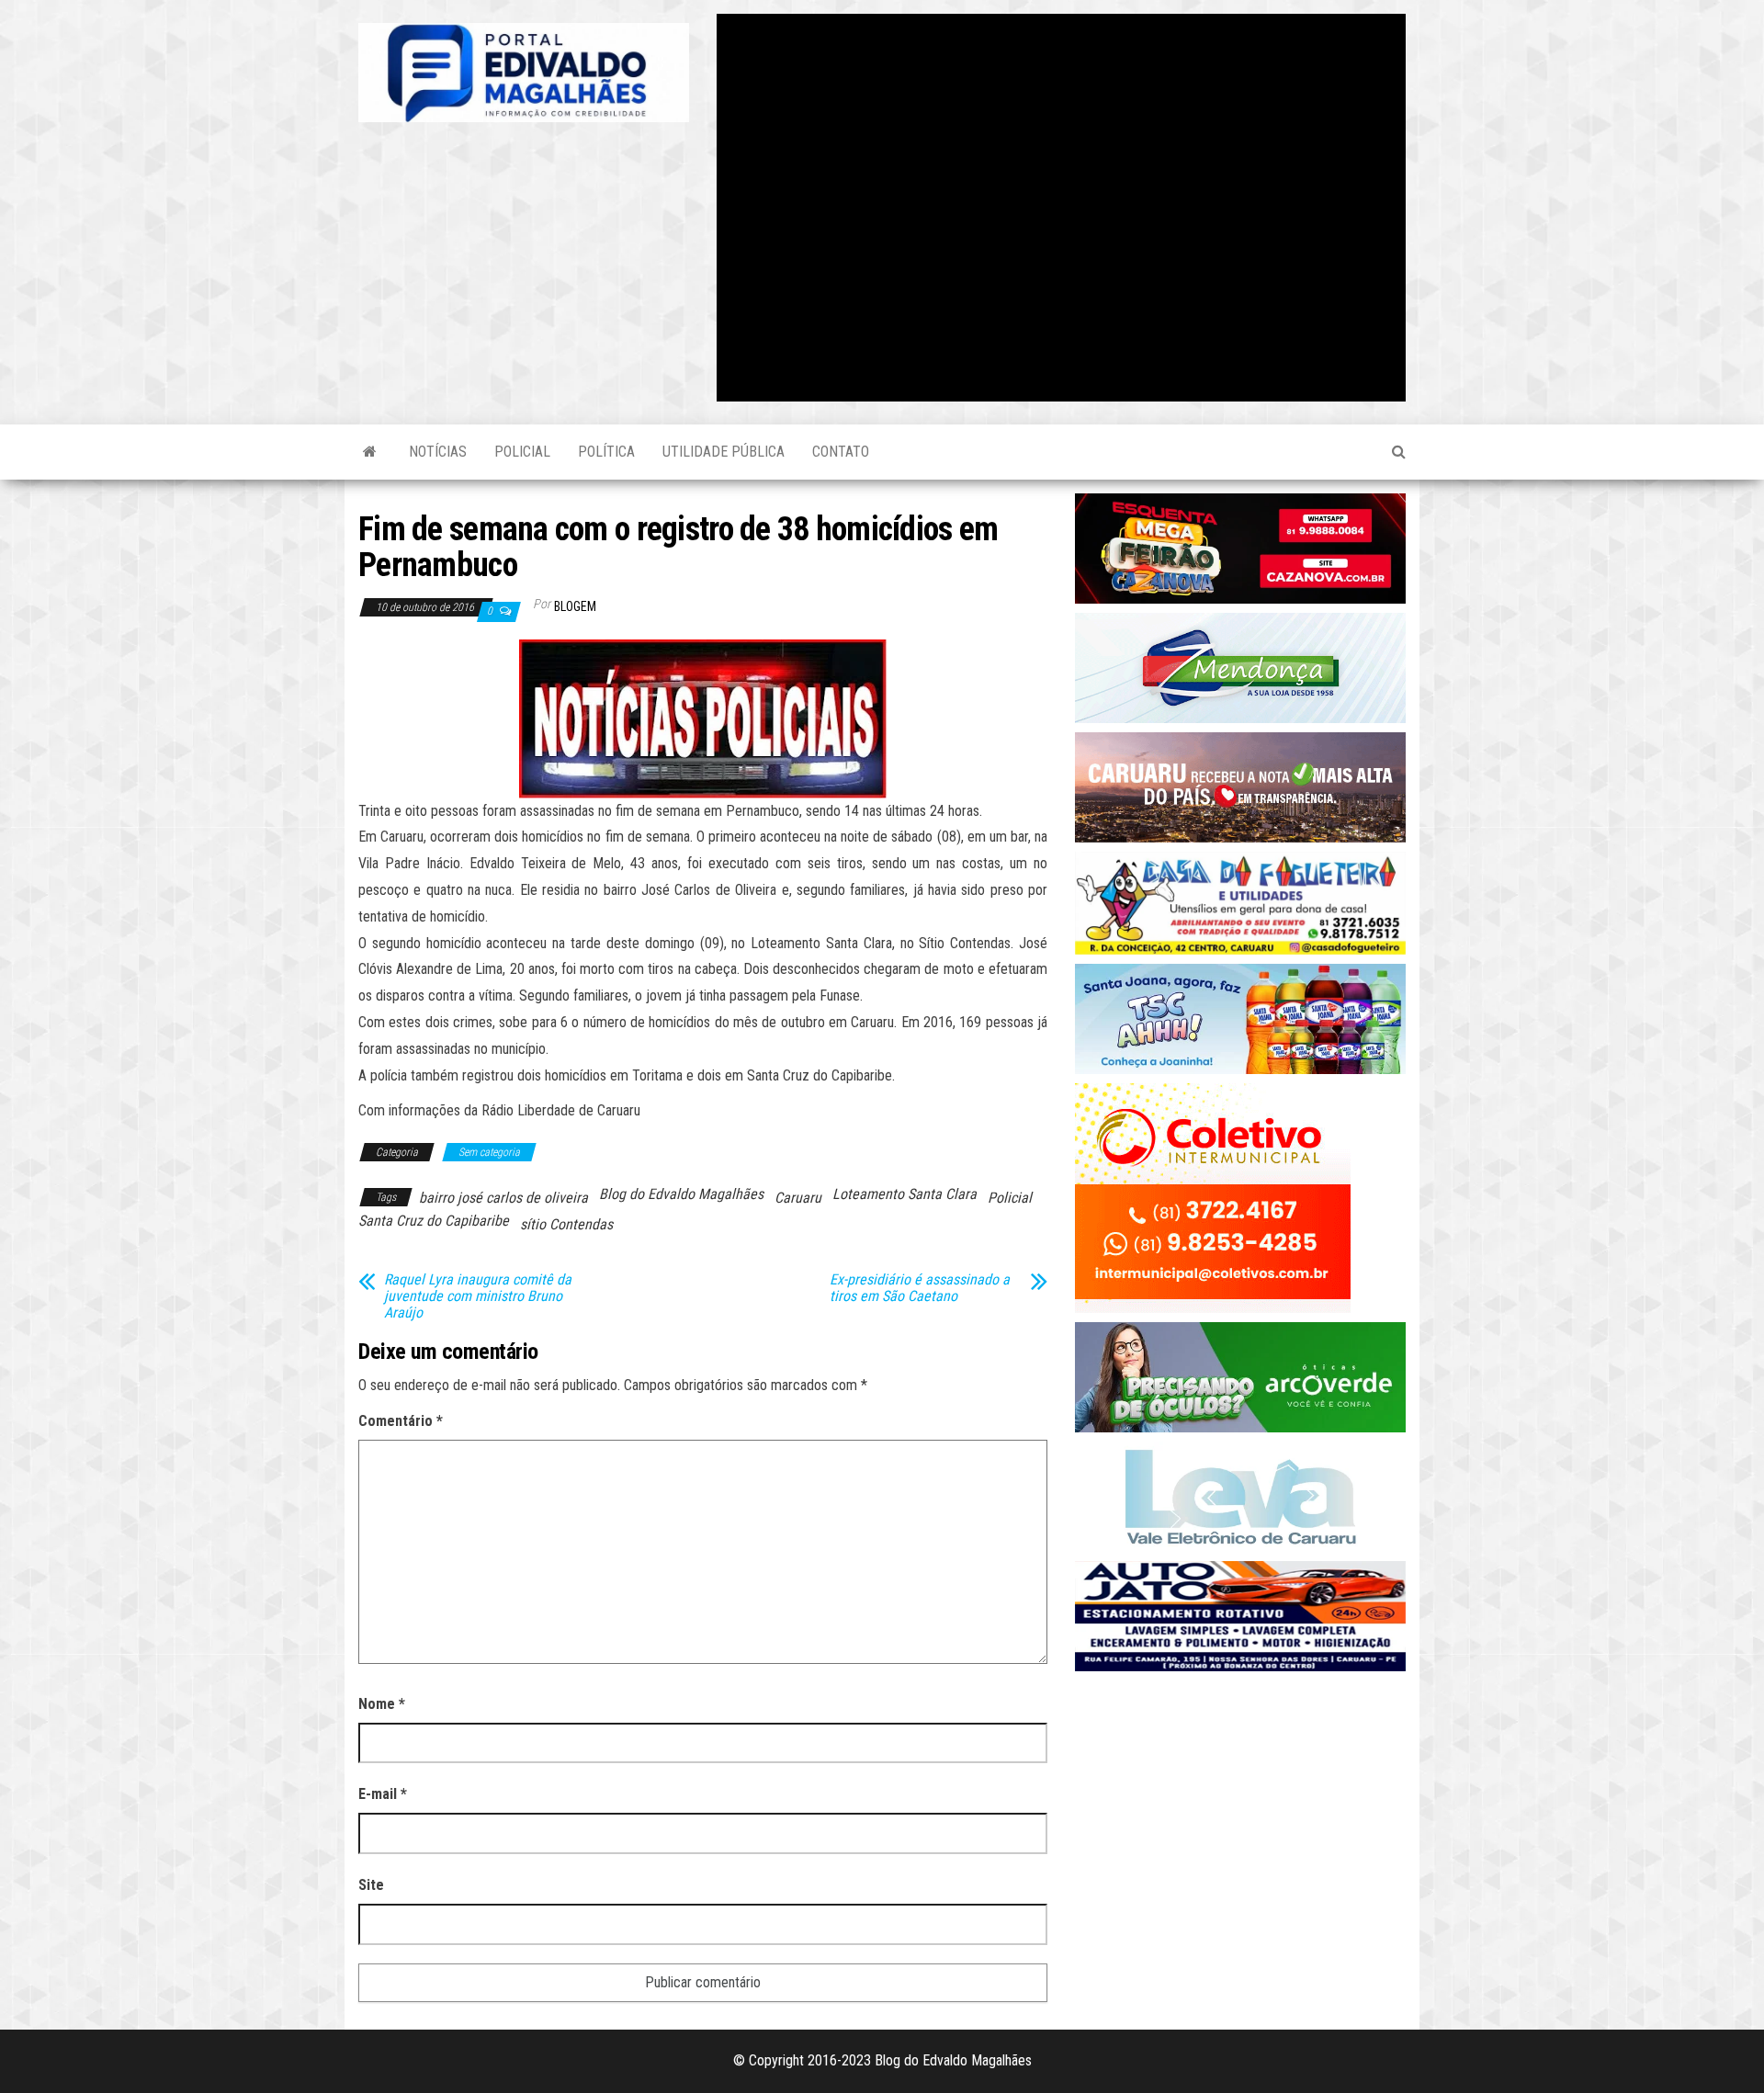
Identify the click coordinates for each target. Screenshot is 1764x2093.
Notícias (438, 452)
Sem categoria (489, 1152)
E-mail (383, 1794)
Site (371, 1885)
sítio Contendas (566, 1224)
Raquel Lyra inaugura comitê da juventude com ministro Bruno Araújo (478, 1296)
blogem (575, 606)
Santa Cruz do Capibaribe (434, 1221)
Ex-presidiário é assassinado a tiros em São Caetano (920, 1288)
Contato (841, 452)
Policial (522, 452)
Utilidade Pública (724, 452)
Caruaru (798, 1198)
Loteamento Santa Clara (905, 1194)
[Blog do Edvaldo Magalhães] (370, 452)
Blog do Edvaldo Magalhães (681, 1194)
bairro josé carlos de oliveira (503, 1198)
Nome (382, 1704)
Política (606, 452)
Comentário (401, 1421)
